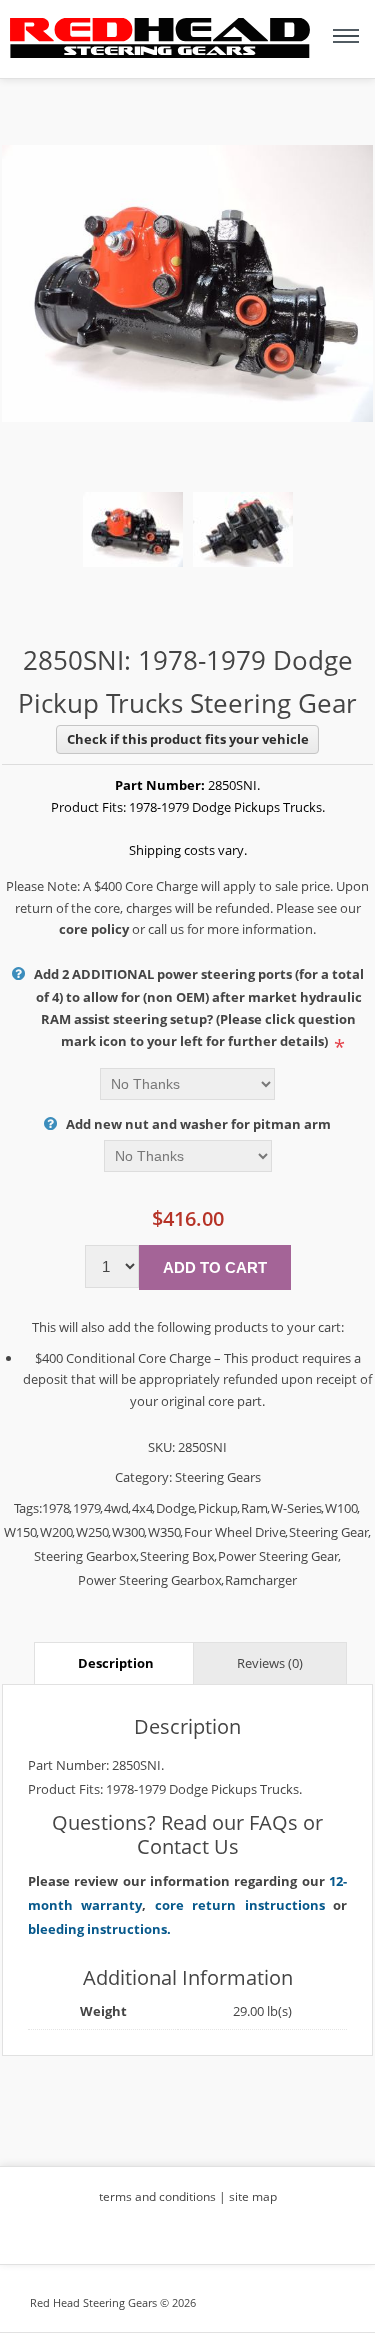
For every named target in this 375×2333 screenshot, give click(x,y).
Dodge (175, 1508)
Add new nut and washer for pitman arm (198, 1124)
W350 (164, 1532)
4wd (116, 1508)
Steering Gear (329, 1532)
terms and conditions (157, 2196)
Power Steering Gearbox (150, 1580)
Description (116, 1663)
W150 (20, 1532)
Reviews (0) (270, 1663)
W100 (341, 1508)
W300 (128, 1532)
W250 (92, 1532)
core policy (94, 929)
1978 (56, 1508)
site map (253, 2196)
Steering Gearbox (85, 1556)
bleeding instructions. (99, 1929)
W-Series (296, 1508)
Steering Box (177, 1556)
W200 (56, 1532)
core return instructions (240, 1905)
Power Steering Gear (278, 1556)
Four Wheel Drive (235, 1532)
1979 (87, 1508)
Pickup (218, 1508)
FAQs (273, 1822)
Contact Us (188, 1846)
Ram (254, 1508)
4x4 (142, 1508)
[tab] (116, 1662)
